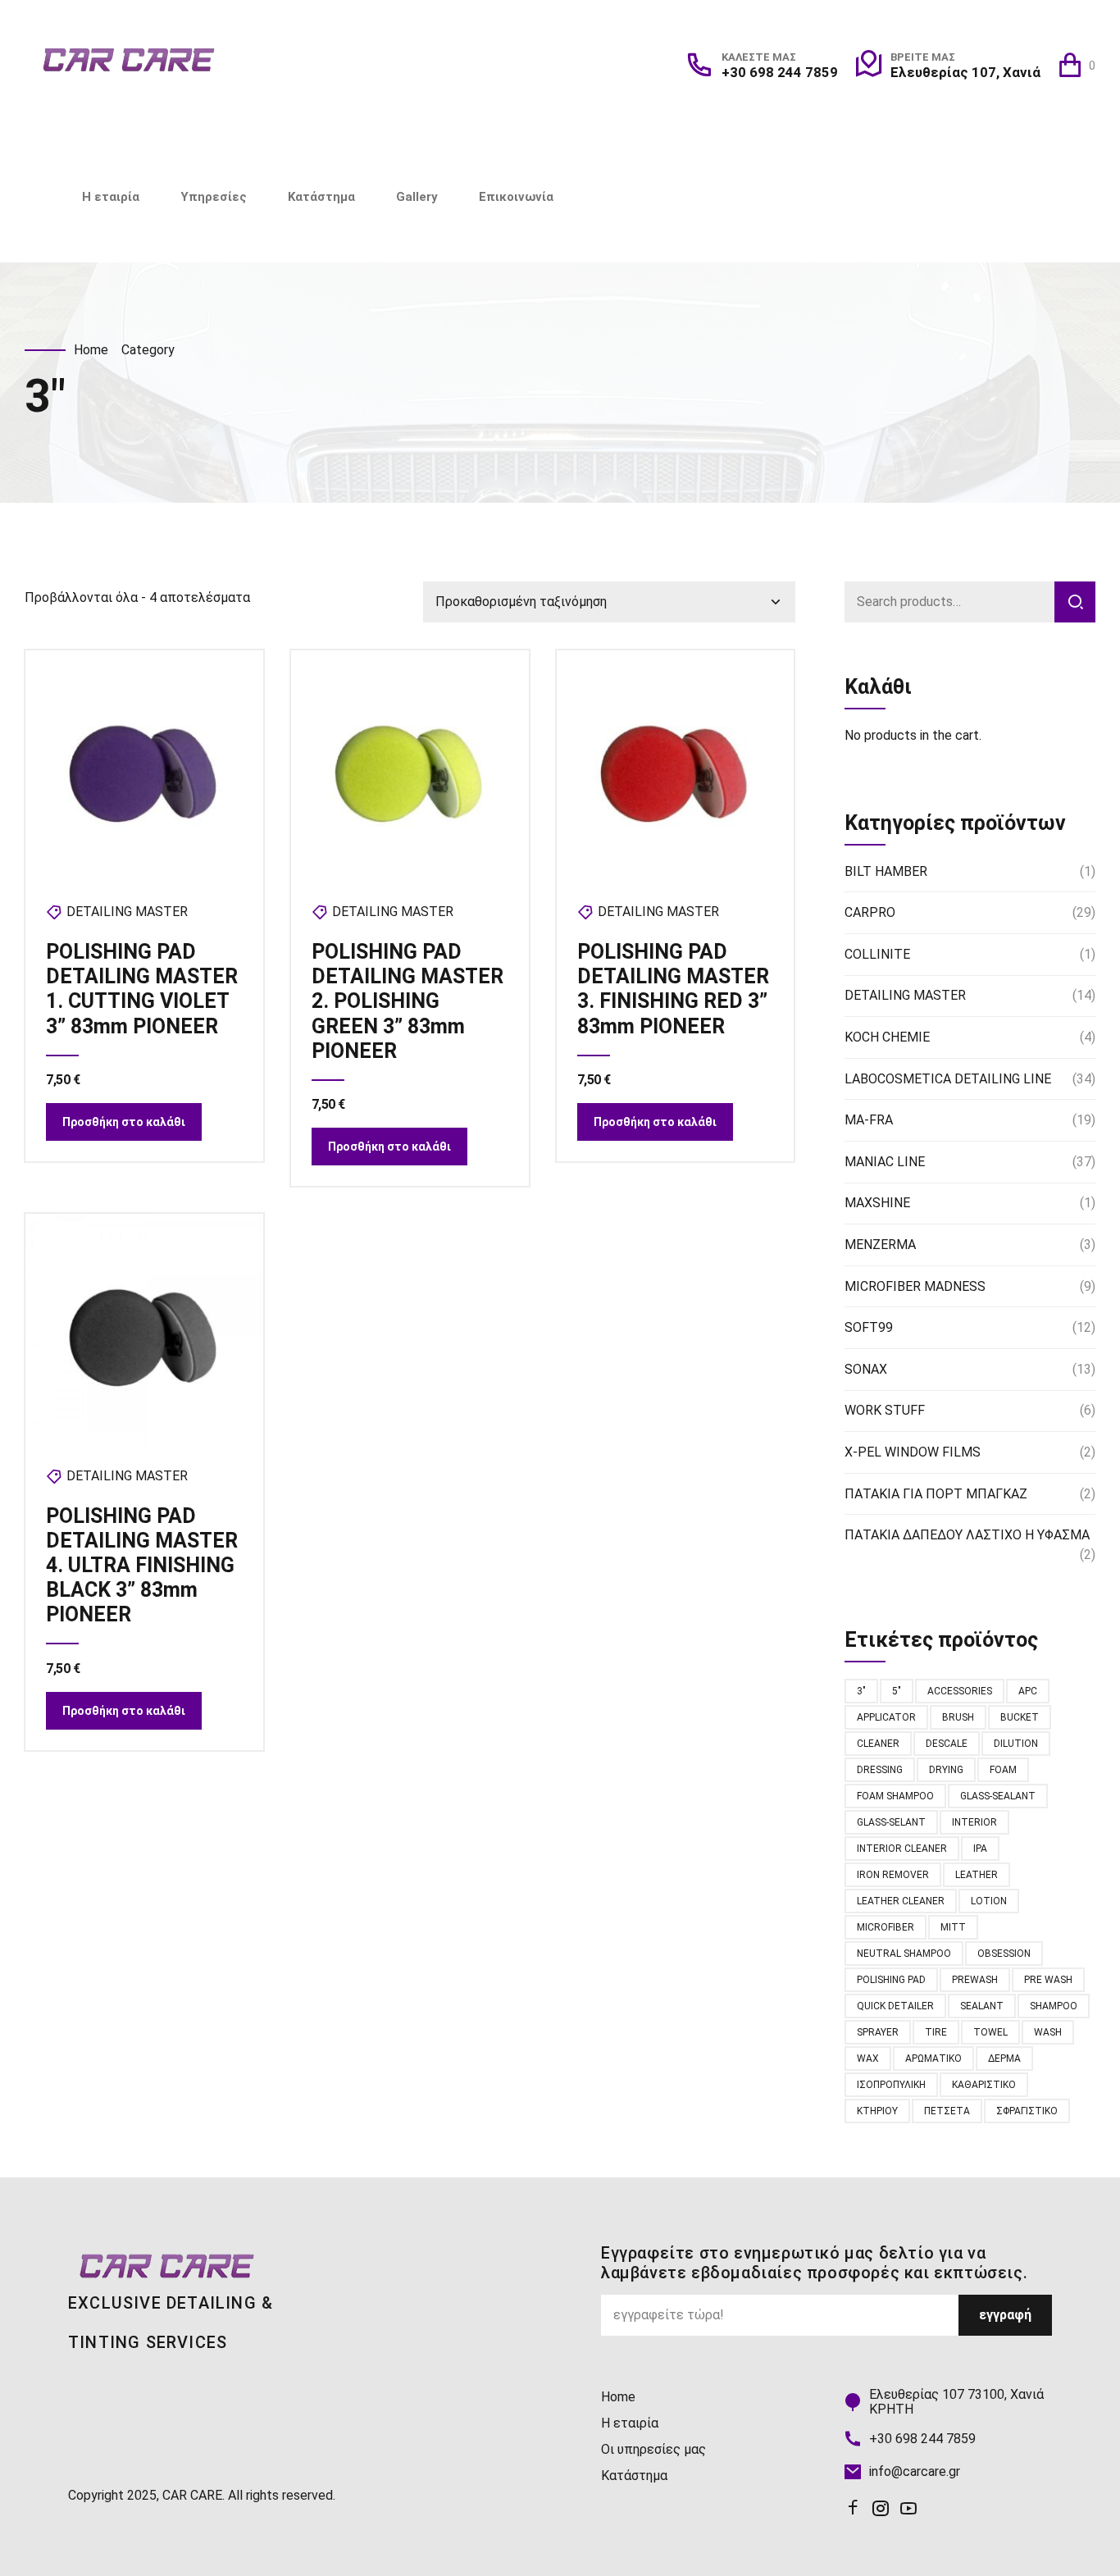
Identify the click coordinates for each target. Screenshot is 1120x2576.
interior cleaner (902, 1849)
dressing (880, 1770)
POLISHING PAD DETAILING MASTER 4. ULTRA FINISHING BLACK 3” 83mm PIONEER (142, 1565)
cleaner (878, 1744)
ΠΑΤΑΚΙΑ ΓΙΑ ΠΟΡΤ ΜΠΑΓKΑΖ (936, 1494)
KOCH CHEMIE (887, 1037)
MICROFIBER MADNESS (915, 1286)
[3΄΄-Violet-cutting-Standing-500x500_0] (144, 769)
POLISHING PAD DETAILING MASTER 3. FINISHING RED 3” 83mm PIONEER (673, 989)
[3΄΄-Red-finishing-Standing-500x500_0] (676, 769)
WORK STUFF (885, 1410)
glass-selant (891, 1822)
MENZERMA (880, 1245)
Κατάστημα (321, 197)
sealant (982, 2006)
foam (1003, 1770)
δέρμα (1004, 2059)
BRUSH (958, 1717)
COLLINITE (877, 954)
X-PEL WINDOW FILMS (913, 1452)
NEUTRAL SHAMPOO (904, 1954)
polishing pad (891, 1980)
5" (897, 1691)
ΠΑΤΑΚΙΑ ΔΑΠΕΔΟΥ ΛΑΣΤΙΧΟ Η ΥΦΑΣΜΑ (967, 1535)
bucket (1020, 1717)
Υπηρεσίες (214, 197)
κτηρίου (877, 2111)
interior (974, 1822)
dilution (1016, 1744)
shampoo (1054, 2006)
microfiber (886, 1927)
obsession (1004, 1954)
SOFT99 (869, 1327)
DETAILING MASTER (127, 912)
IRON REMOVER (893, 1875)
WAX (868, 2059)
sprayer (878, 2032)
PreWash (975, 1980)
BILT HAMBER (886, 871)
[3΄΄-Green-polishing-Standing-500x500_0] (410, 769)
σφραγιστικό (1027, 2111)
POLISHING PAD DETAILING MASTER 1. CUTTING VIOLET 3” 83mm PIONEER (142, 989)
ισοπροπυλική (891, 2085)
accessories (960, 1691)
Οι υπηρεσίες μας (653, 2449)
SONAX (866, 1369)
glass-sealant (998, 1796)
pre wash (1048, 1980)
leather (977, 1875)
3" (861, 1691)
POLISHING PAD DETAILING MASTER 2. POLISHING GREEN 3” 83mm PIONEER (407, 1001)
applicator (886, 1717)
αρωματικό (933, 2059)
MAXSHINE (877, 1203)
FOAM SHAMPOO (895, 1796)
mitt (953, 1927)
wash (1048, 2032)
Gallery (417, 197)
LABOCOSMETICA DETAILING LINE (948, 1079)
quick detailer (895, 2006)
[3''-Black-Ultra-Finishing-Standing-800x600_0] (144, 1333)
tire (936, 2032)
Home (91, 350)
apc (1028, 1691)
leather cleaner (901, 1901)
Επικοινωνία (516, 197)
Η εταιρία (111, 197)
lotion (989, 1901)
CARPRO (870, 912)
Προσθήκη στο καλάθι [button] (124, 1122)
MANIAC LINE (885, 1162)
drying (946, 1770)
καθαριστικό (984, 2085)
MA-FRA (869, 1120)
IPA (980, 1849)
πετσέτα (947, 2111)
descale (947, 1744)
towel (990, 2032)
